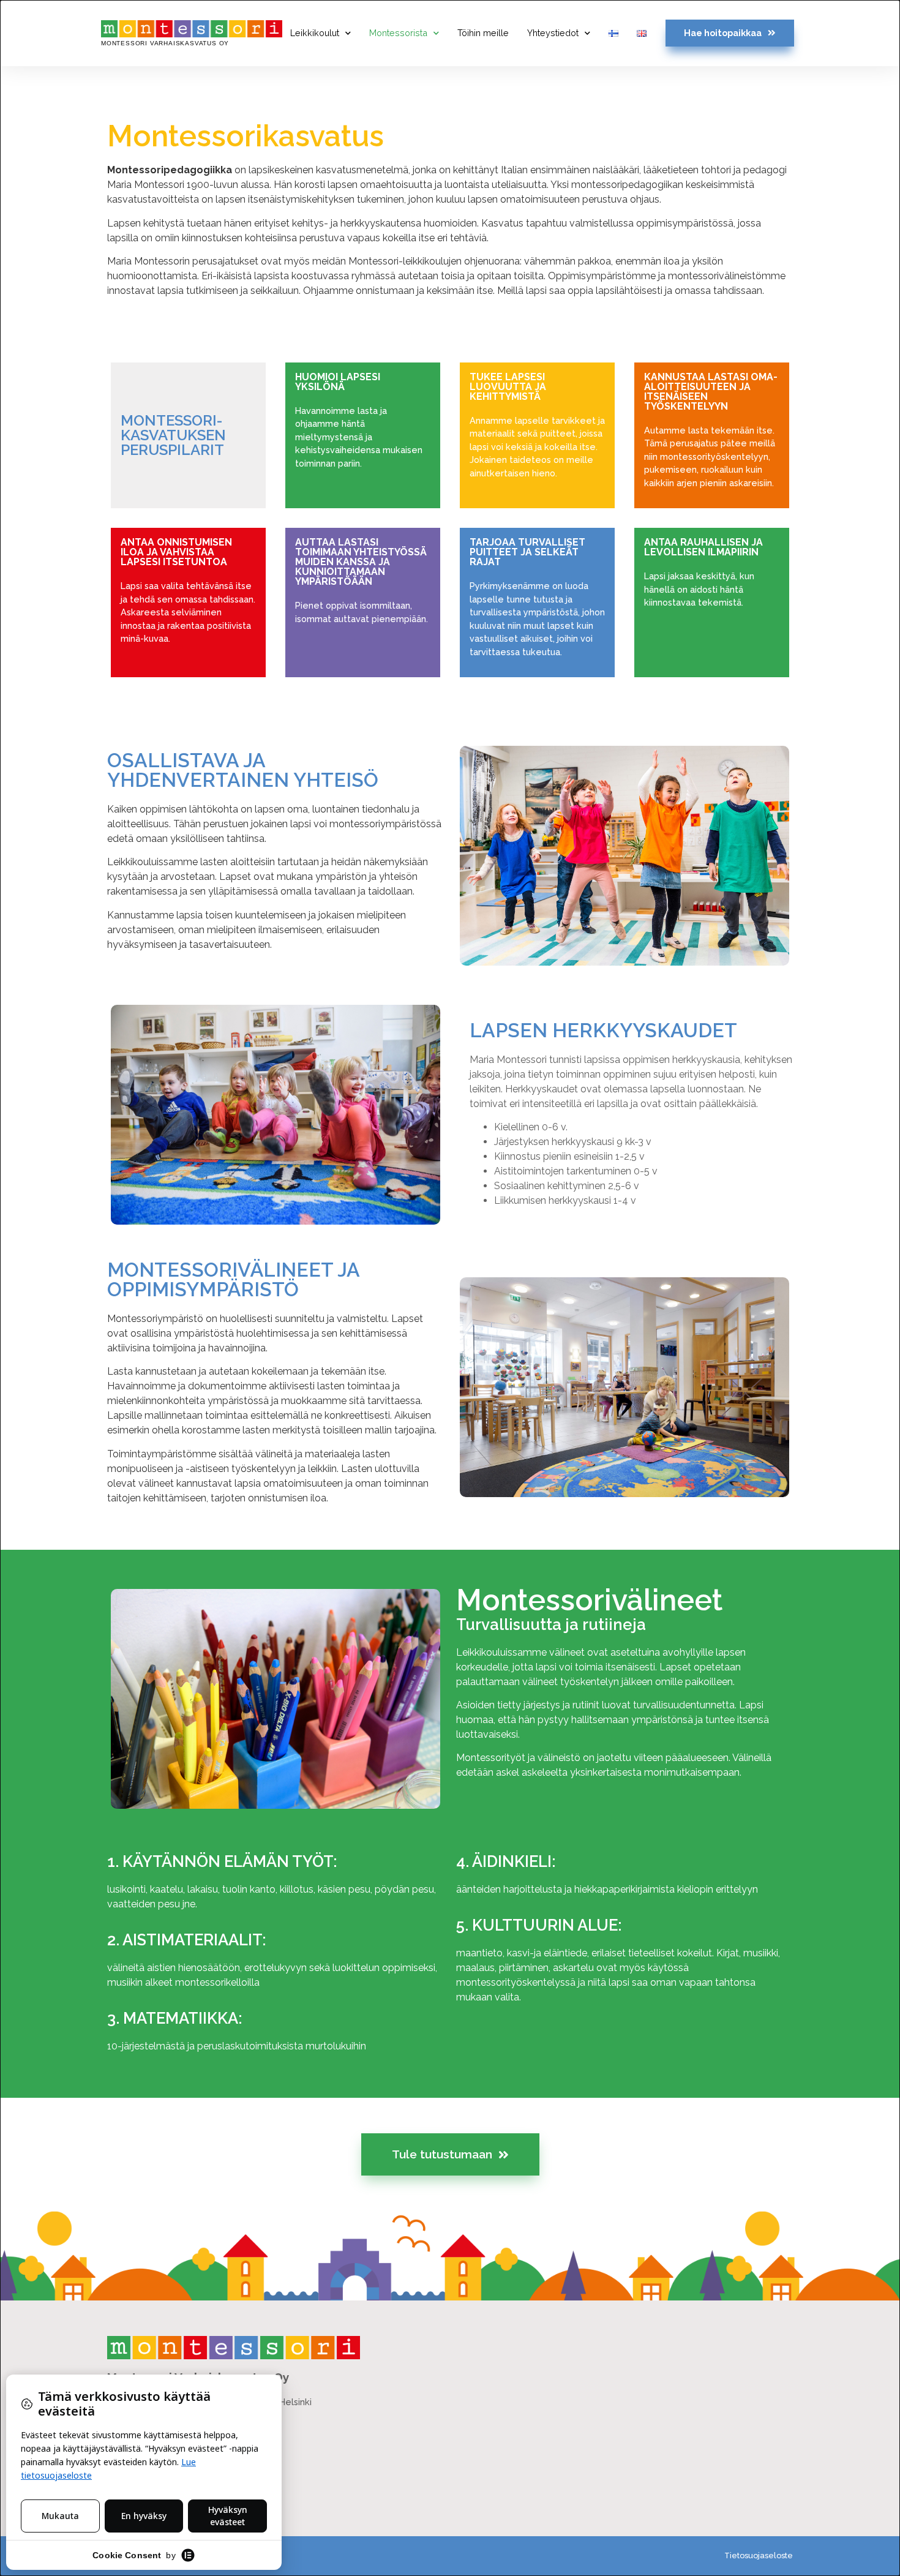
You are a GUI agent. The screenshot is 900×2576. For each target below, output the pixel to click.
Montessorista (398, 33)
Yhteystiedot (553, 33)
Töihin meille (483, 33)
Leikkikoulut (315, 33)
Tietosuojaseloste (759, 2555)
